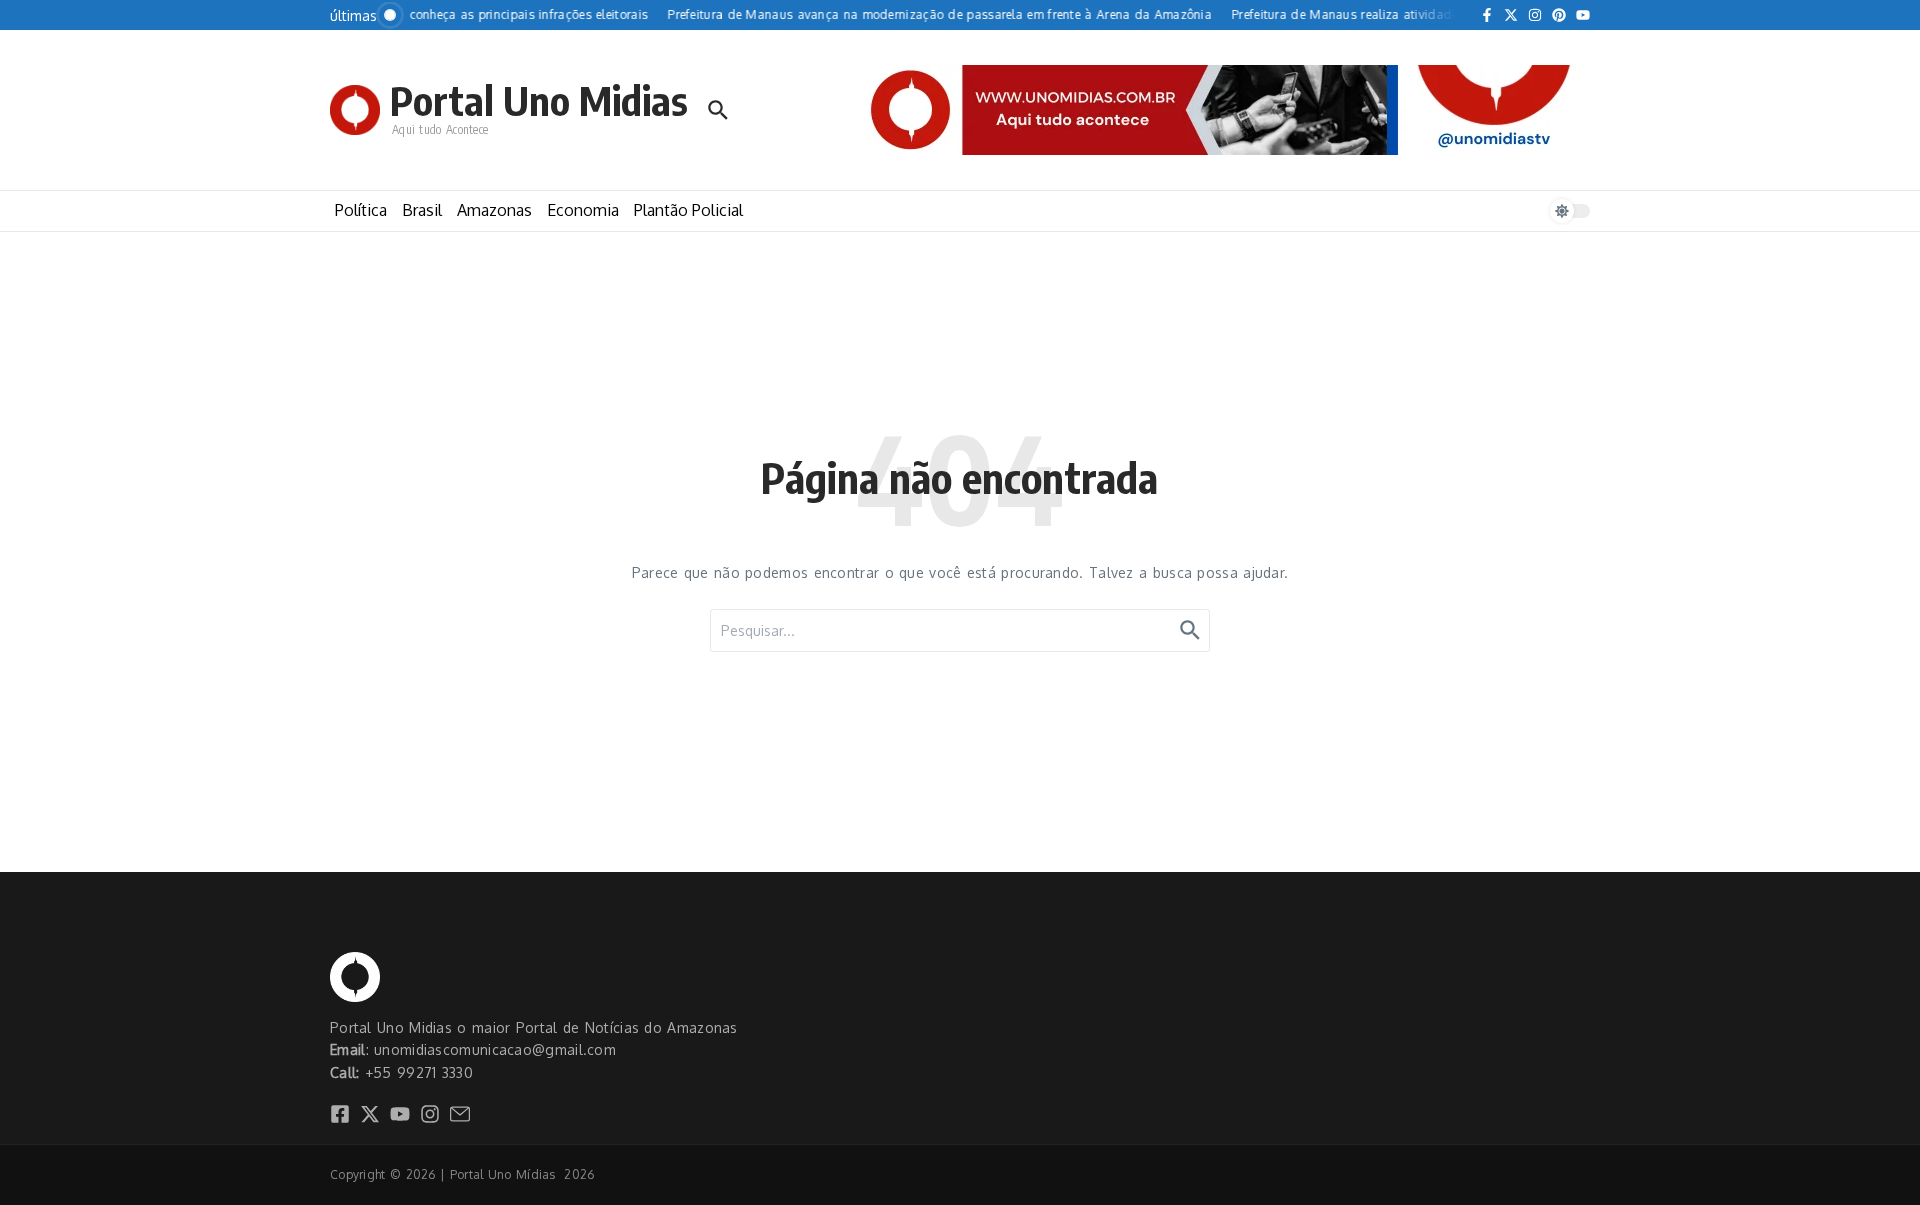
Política (361, 210)
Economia (583, 210)
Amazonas (494, 210)
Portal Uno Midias (539, 100)
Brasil (422, 210)
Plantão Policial (688, 210)
